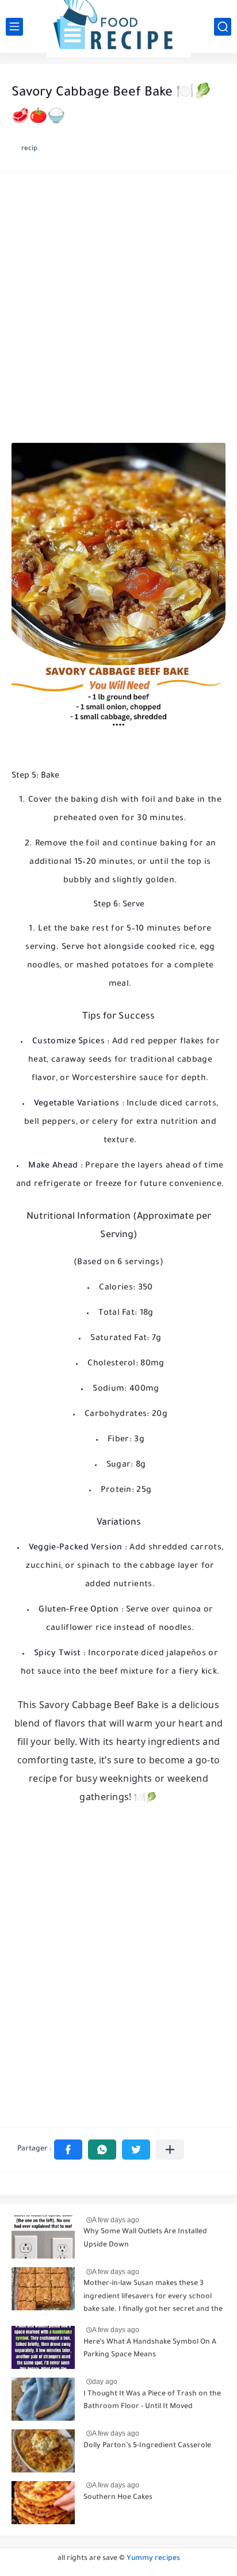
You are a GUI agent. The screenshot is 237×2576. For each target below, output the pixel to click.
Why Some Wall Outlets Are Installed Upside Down (145, 2238)
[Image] (43, 2237)
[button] (68, 2150)
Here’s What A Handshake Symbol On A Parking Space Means (150, 2349)
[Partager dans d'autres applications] (170, 2150)
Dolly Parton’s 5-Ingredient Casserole (147, 2446)
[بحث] (223, 27)
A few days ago (116, 2220)
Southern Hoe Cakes (118, 2498)
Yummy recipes (153, 2559)
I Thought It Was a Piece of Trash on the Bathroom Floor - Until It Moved (152, 2401)
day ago (105, 2382)
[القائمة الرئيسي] (14, 27)
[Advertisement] (118, 311)
